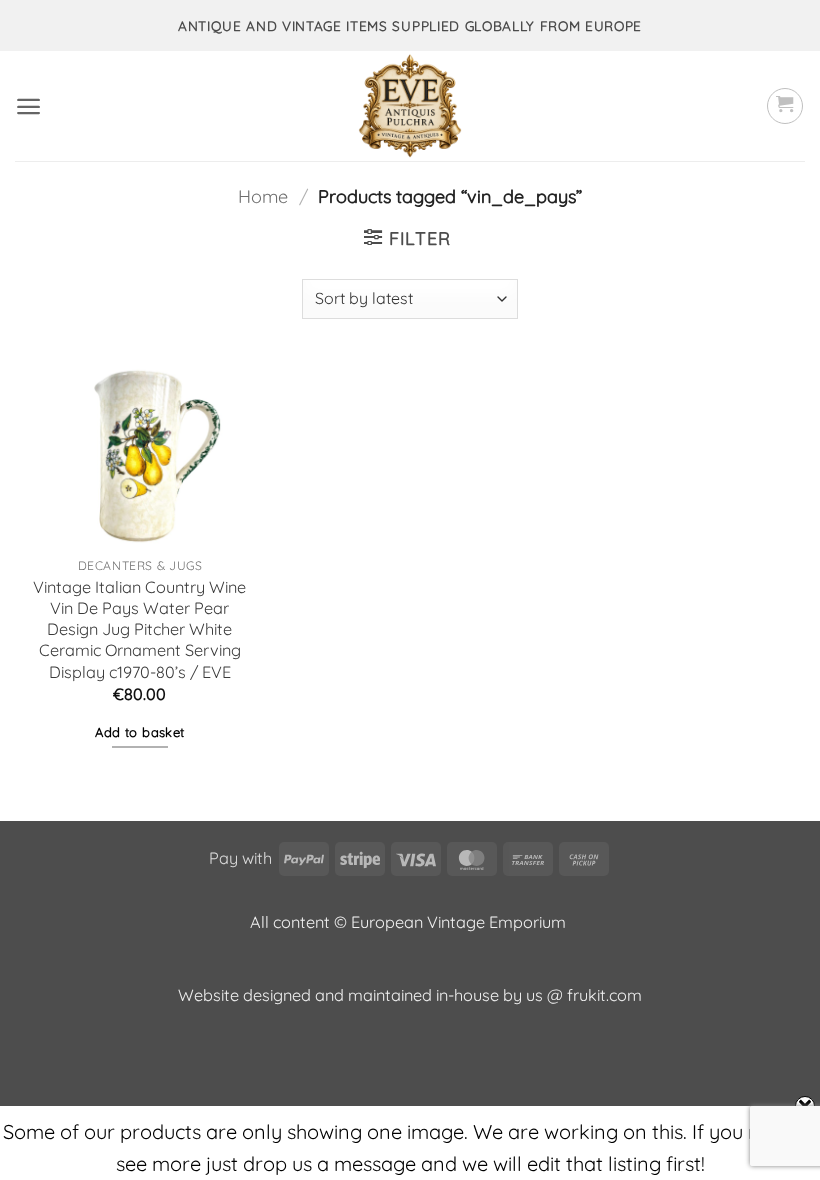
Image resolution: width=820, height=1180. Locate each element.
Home (263, 196)
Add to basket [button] (139, 732)
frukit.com (604, 995)
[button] (28, 106)
